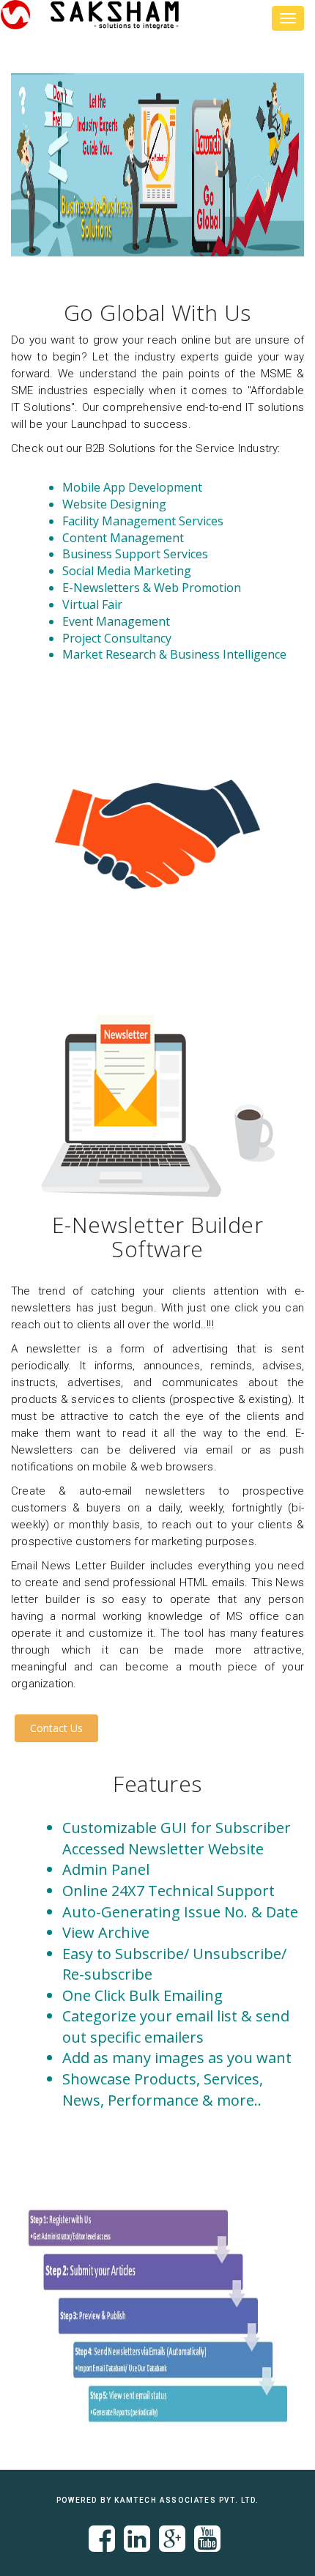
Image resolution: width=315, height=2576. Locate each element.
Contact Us (56, 1728)
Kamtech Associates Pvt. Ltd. (186, 2500)
